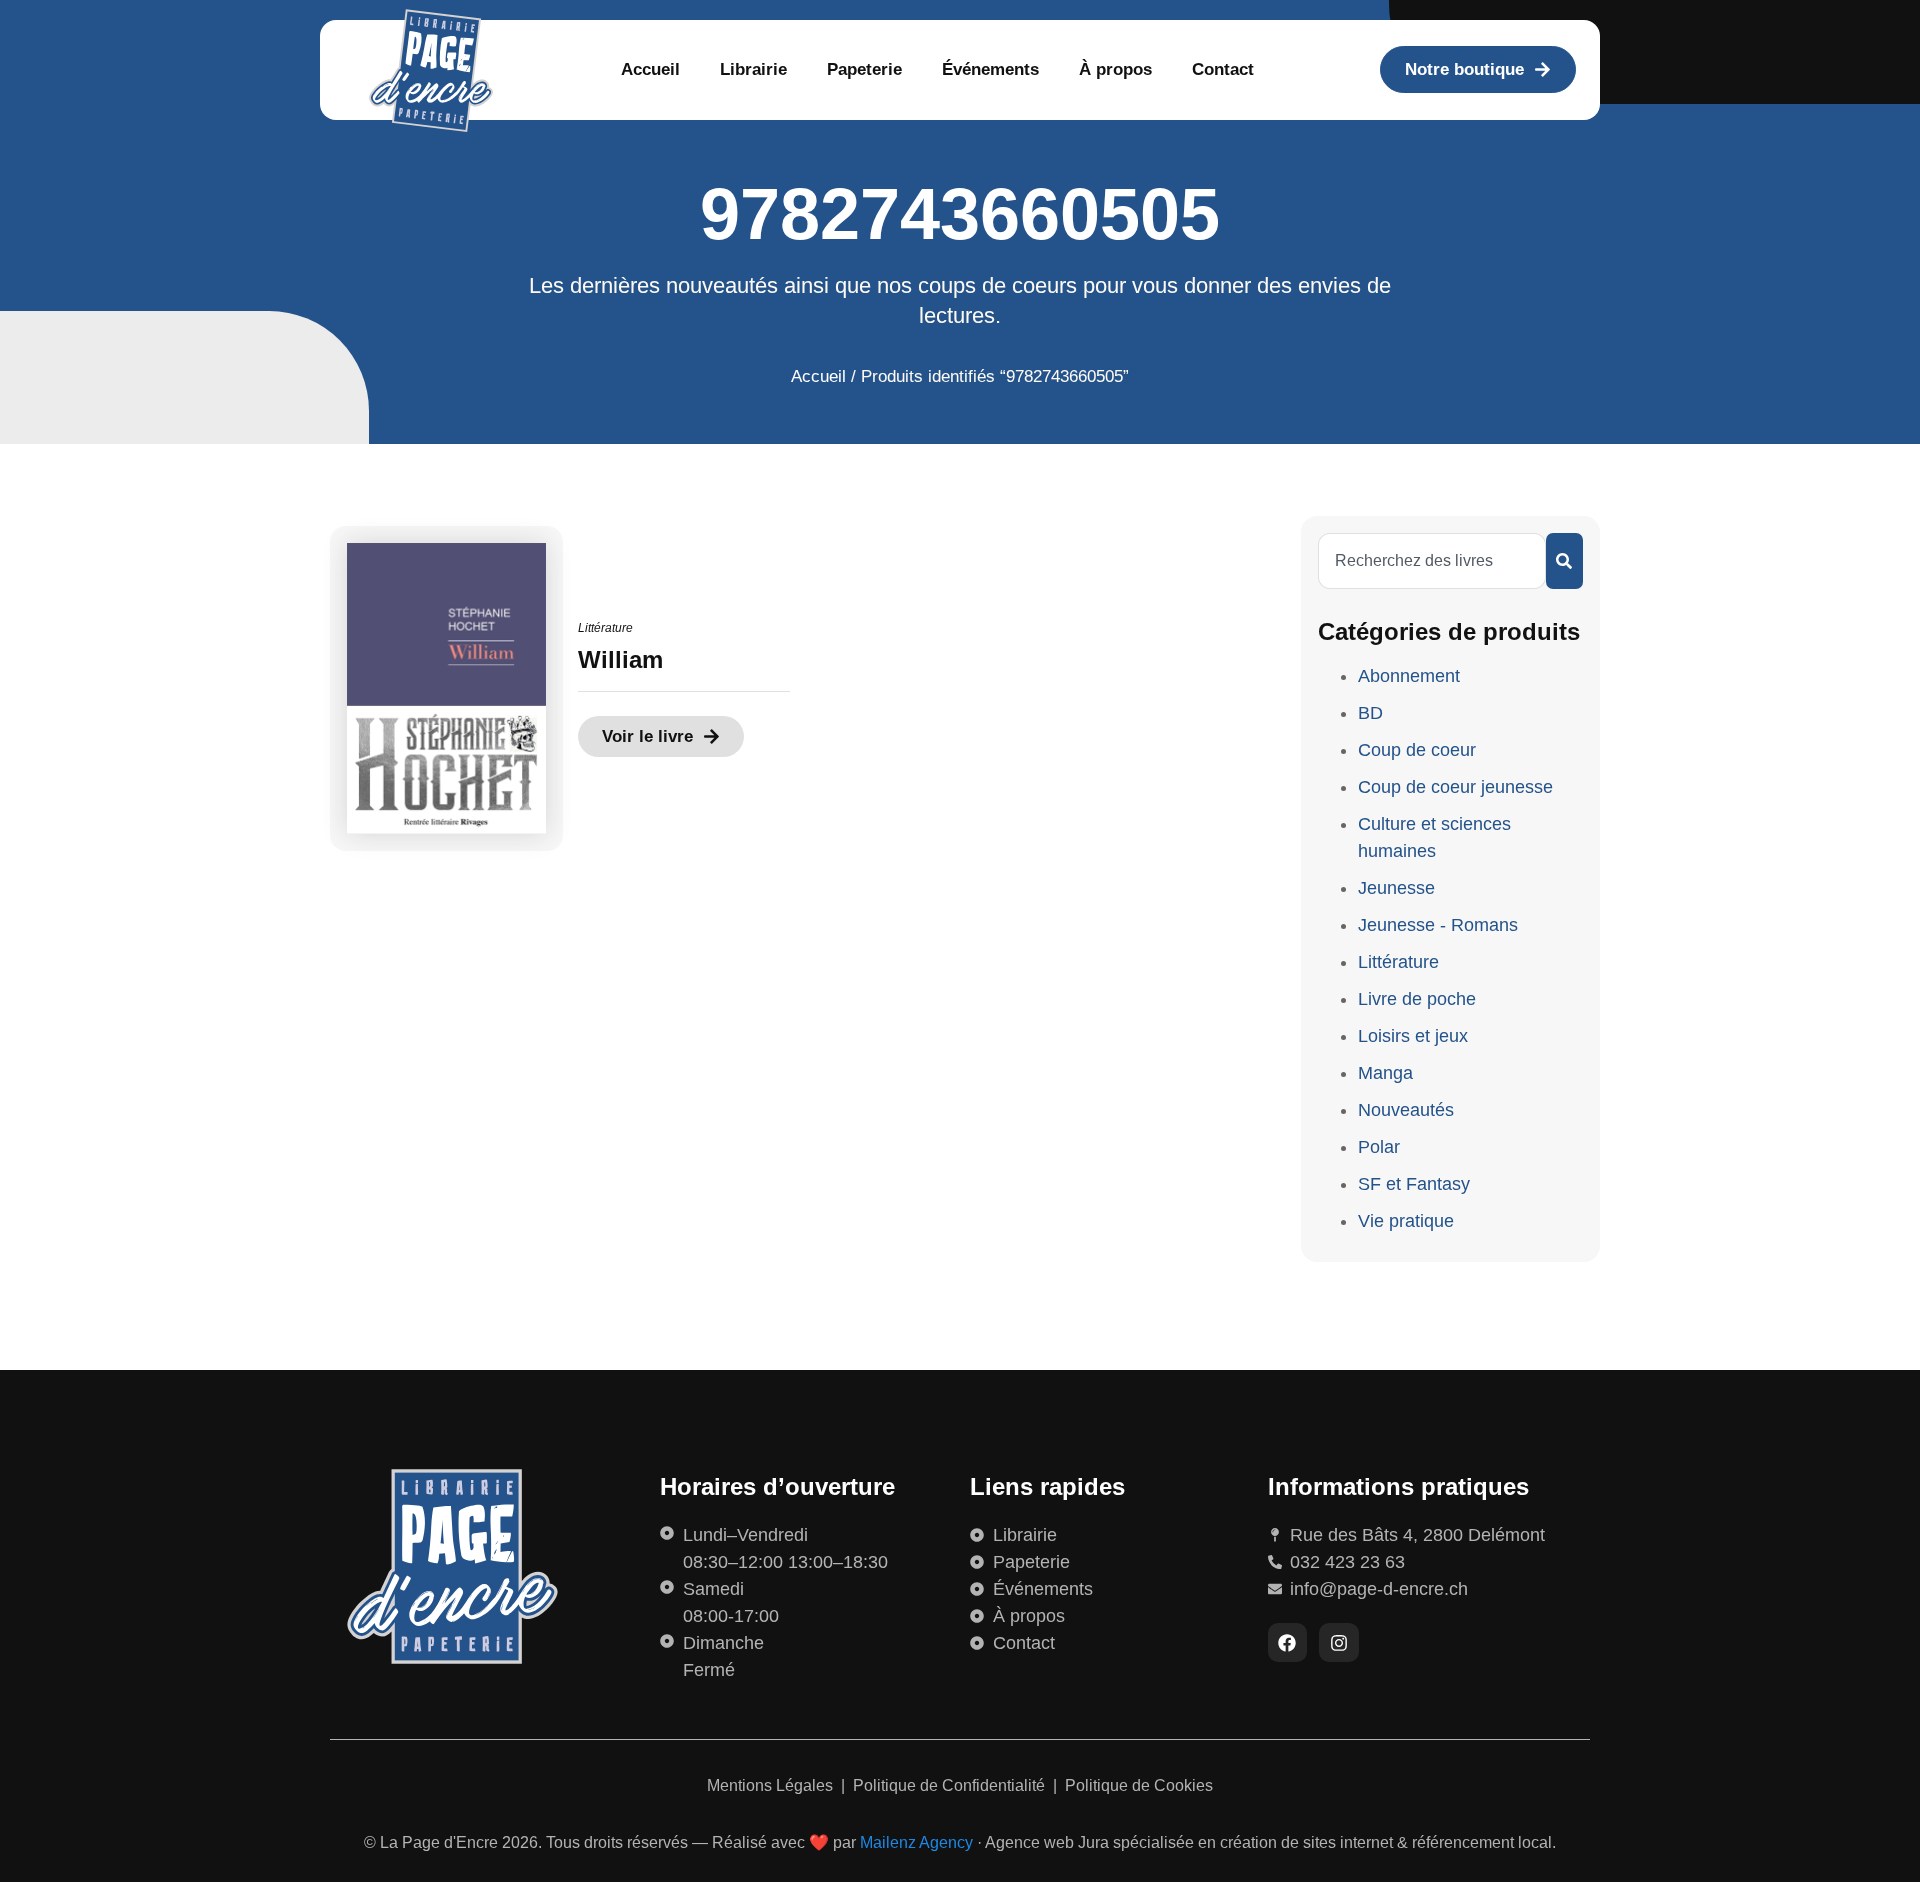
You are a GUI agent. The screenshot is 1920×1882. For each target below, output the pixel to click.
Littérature (605, 628)
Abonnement (1409, 676)
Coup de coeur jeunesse (1455, 787)
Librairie (753, 69)
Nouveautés (1406, 1110)
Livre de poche (1417, 999)
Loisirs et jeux (1413, 1036)
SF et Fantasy (1414, 1184)
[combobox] (1432, 561)
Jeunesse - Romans (1438, 925)
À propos (1115, 69)
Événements (990, 69)
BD (1370, 713)
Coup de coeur (1417, 750)
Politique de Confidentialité (951, 1785)
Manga (1385, 1073)
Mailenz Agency (916, 1842)
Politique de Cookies (1139, 1785)
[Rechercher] (1564, 561)
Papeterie (864, 69)
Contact (1223, 69)
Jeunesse (1396, 888)
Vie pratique (1406, 1221)
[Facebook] (1288, 1643)
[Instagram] (1339, 1643)
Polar (1379, 1147)
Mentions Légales (772, 1785)
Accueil (650, 69)
